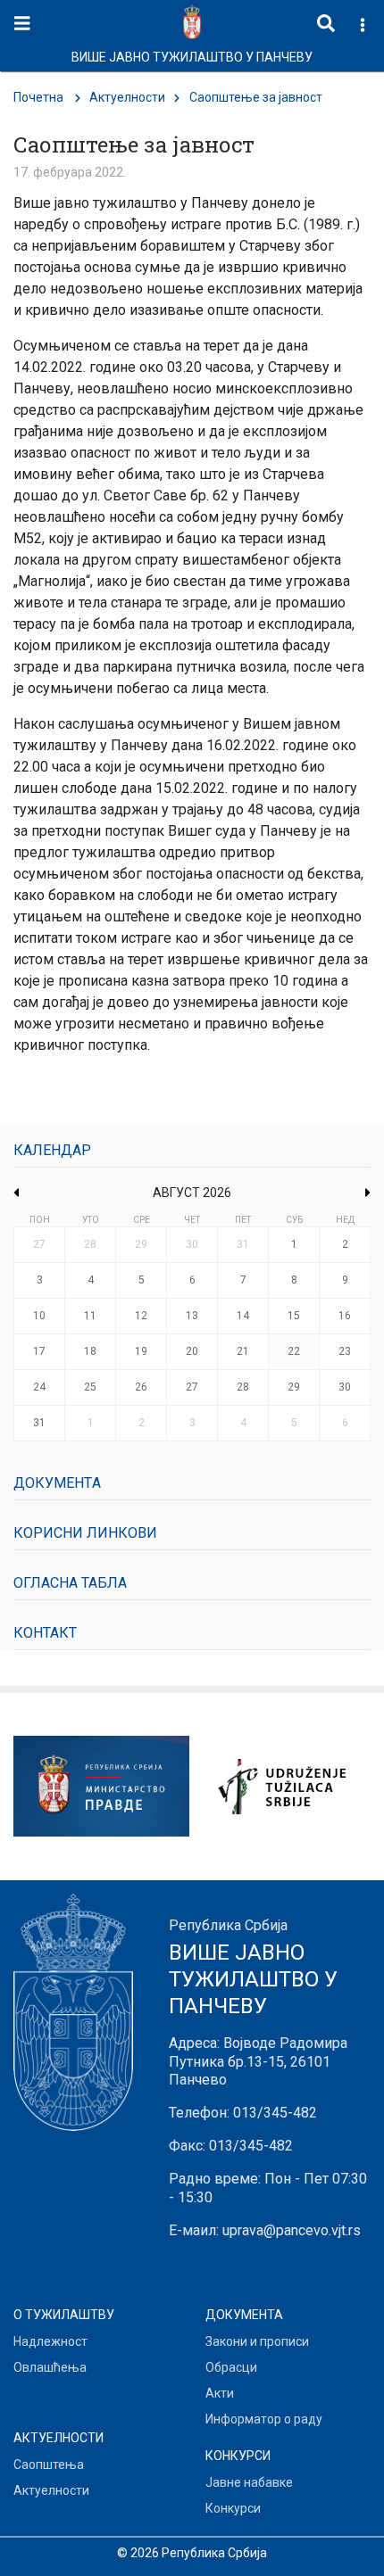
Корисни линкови (85, 1533)
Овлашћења (50, 2367)
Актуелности (127, 97)
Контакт (45, 1633)
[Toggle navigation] (22, 24)
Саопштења (49, 2465)
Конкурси (233, 2508)
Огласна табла (70, 1583)
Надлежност (50, 2341)
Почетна (38, 97)
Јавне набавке (249, 2482)
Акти (220, 2393)
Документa (57, 1483)
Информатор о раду (264, 2419)
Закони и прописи (257, 2341)
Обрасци (231, 2367)
